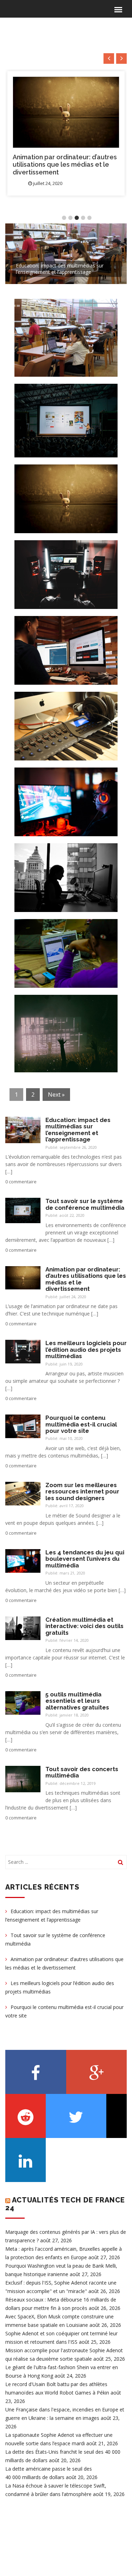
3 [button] (77, 218)
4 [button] (83, 218)
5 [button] (89, 218)
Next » (56, 1095)
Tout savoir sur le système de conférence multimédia (85, 1204)
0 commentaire (21, 1182)
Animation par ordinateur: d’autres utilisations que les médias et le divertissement (86, 1279)
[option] (66, 133)
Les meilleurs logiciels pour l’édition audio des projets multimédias (55, 165)
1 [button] (64, 218)
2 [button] (70, 218)
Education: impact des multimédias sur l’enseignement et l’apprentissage (78, 1130)
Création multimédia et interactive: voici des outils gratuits (84, 1626)
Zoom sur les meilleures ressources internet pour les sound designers (82, 1492)
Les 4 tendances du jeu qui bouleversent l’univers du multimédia (85, 1559)
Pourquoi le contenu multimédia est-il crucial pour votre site (81, 1424)
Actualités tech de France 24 (65, 2204)
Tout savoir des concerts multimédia (82, 1772)
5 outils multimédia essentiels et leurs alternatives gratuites (77, 1701)
